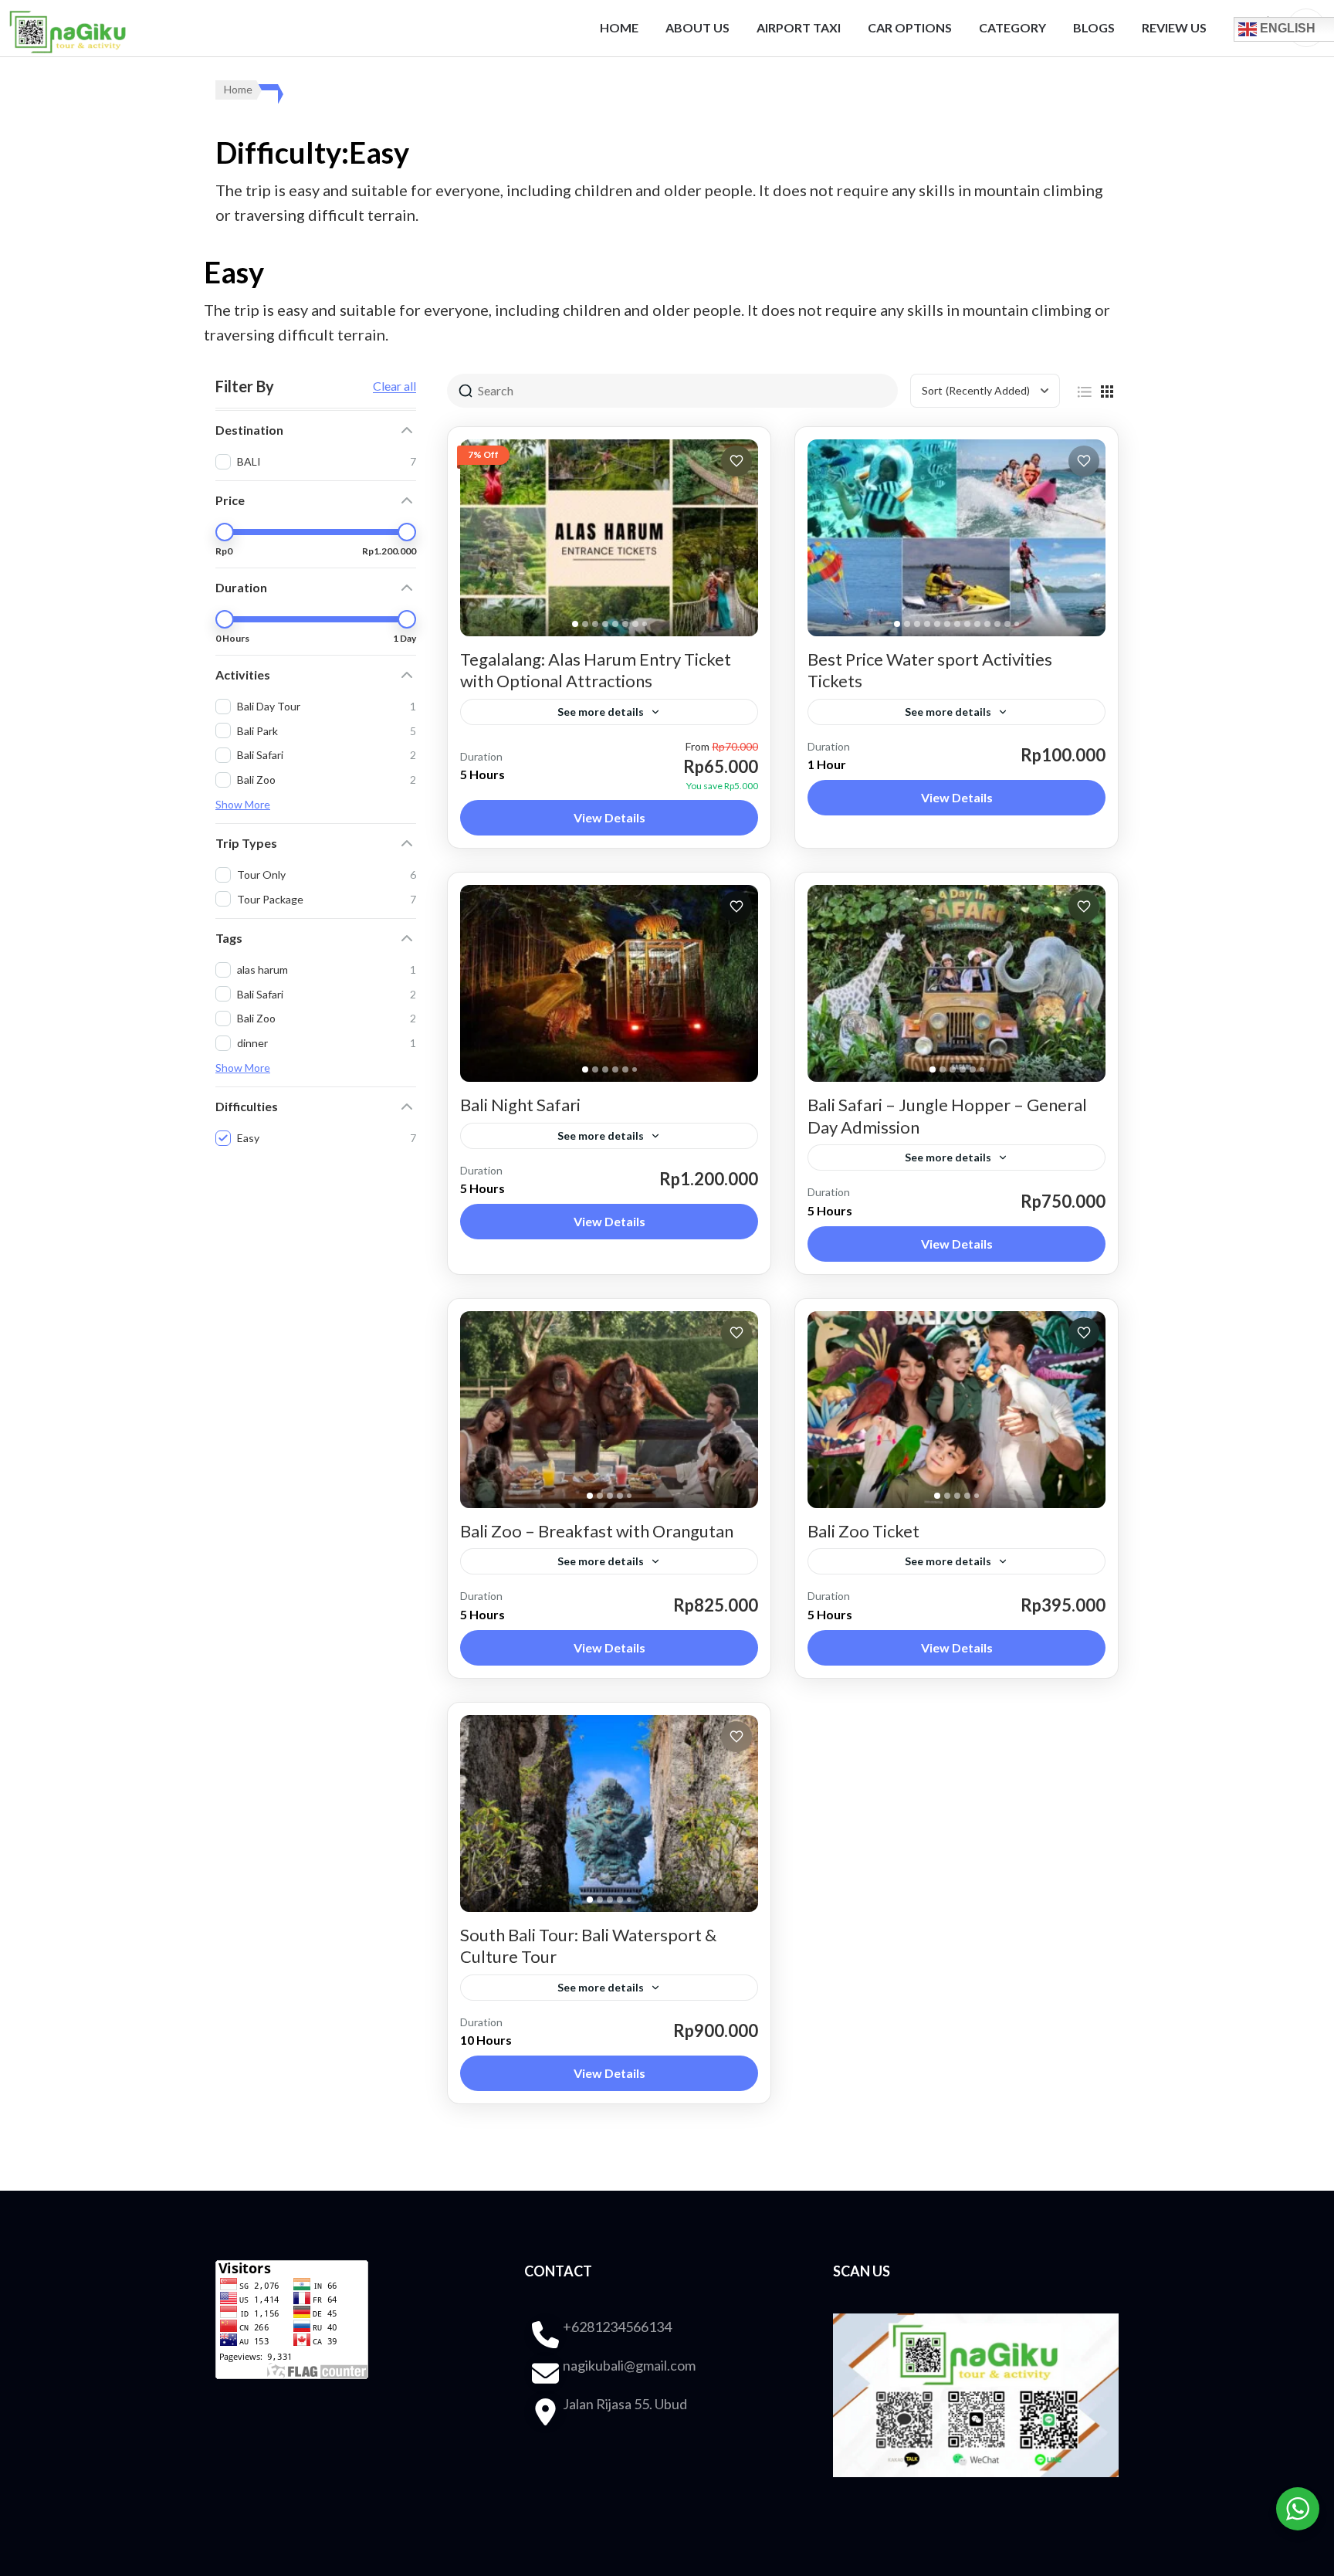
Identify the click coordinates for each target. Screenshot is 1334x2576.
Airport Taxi (799, 27)
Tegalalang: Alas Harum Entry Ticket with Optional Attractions (596, 670)
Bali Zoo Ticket (863, 1531)
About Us (697, 27)
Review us (1174, 27)
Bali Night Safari (520, 1105)
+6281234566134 (617, 2327)
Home (619, 27)
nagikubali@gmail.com (629, 2365)
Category (1012, 27)
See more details (601, 712)
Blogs (1094, 27)
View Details (609, 817)
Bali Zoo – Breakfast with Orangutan (597, 1531)
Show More (243, 804)
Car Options (910, 27)
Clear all (394, 386)
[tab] (575, 624)
